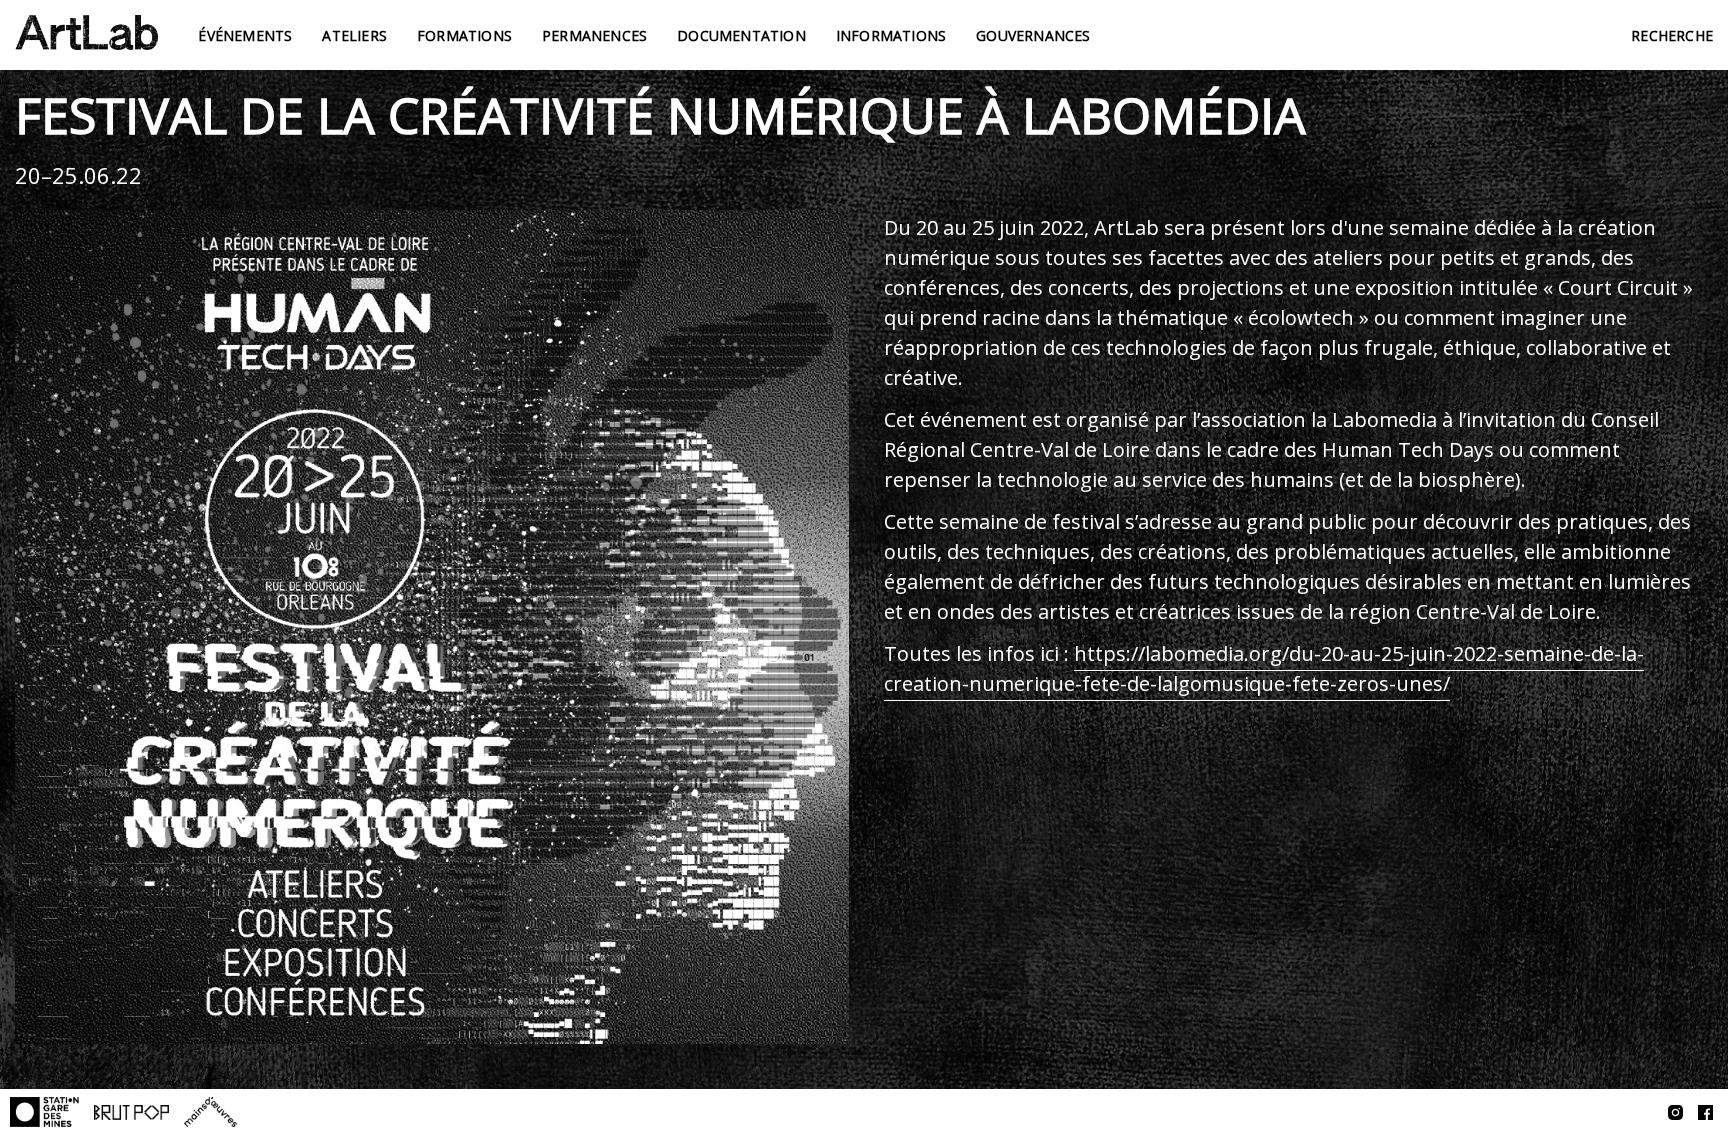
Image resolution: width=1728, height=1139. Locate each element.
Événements (245, 35)
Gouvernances (1033, 35)
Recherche (1672, 35)
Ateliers (354, 35)
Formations (464, 35)
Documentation (741, 35)
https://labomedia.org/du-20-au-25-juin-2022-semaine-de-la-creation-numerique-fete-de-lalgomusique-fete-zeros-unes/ (1264, 668)
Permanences (594, 35)
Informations (891, 35)
